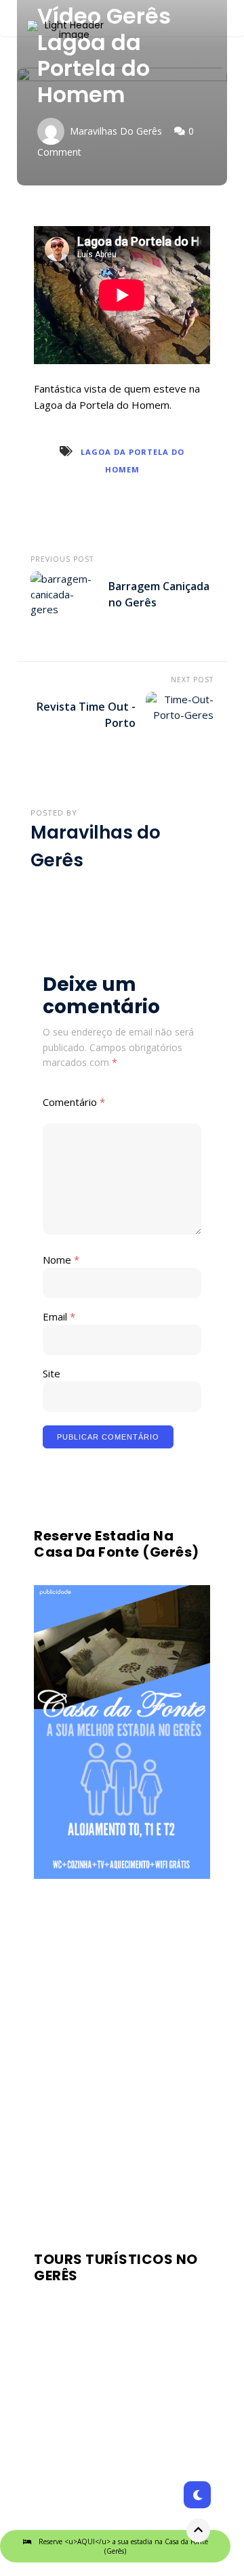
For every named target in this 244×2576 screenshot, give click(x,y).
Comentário (74, 1102)
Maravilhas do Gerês (116, 131)
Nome (61, 1260)
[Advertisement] (122, 2062)
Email (59, 1316)
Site (52, 1373)
